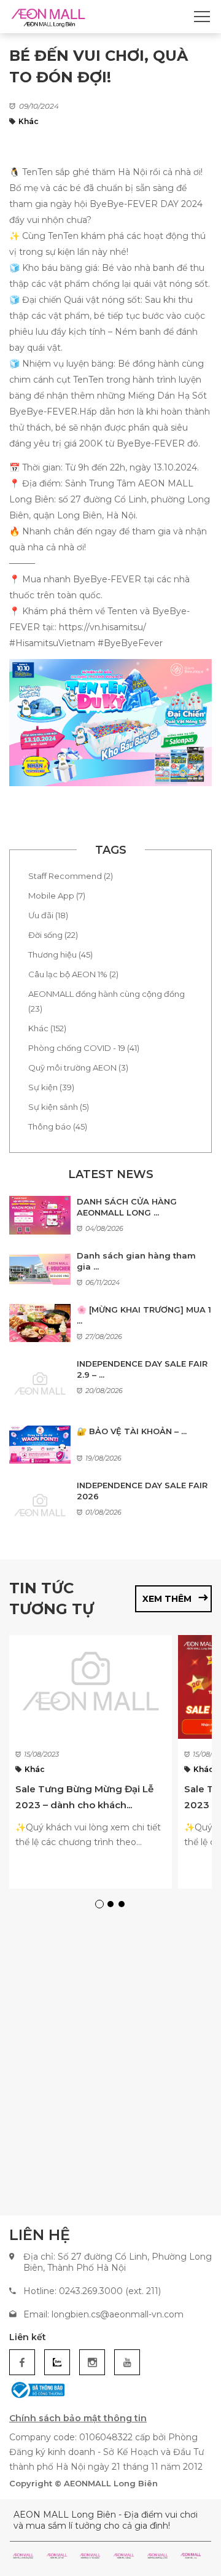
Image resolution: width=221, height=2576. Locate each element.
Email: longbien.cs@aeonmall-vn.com (103, 2314)
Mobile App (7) (57, 896)
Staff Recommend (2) (71, 876)
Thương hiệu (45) (60, 954)
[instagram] (92, 2362)
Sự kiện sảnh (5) (59, 1107)
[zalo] (57, 2362)
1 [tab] (101, 1906)
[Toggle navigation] (202, 17)
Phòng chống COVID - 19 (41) (84, 1048)
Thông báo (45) (58, 1126)
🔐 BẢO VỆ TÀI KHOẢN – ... (132, 1431)
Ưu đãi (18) (48, 915)
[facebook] (22, 2362)
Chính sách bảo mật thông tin (78, 2418)
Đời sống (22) (53, 935)
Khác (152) (47, 1028)
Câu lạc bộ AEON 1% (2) (73, 974)
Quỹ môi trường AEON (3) (78, 1067)
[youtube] (127, 2362)
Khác (29, 121)
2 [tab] (112, 1906)
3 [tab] (123, 1906)
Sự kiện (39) (51, 1087)
